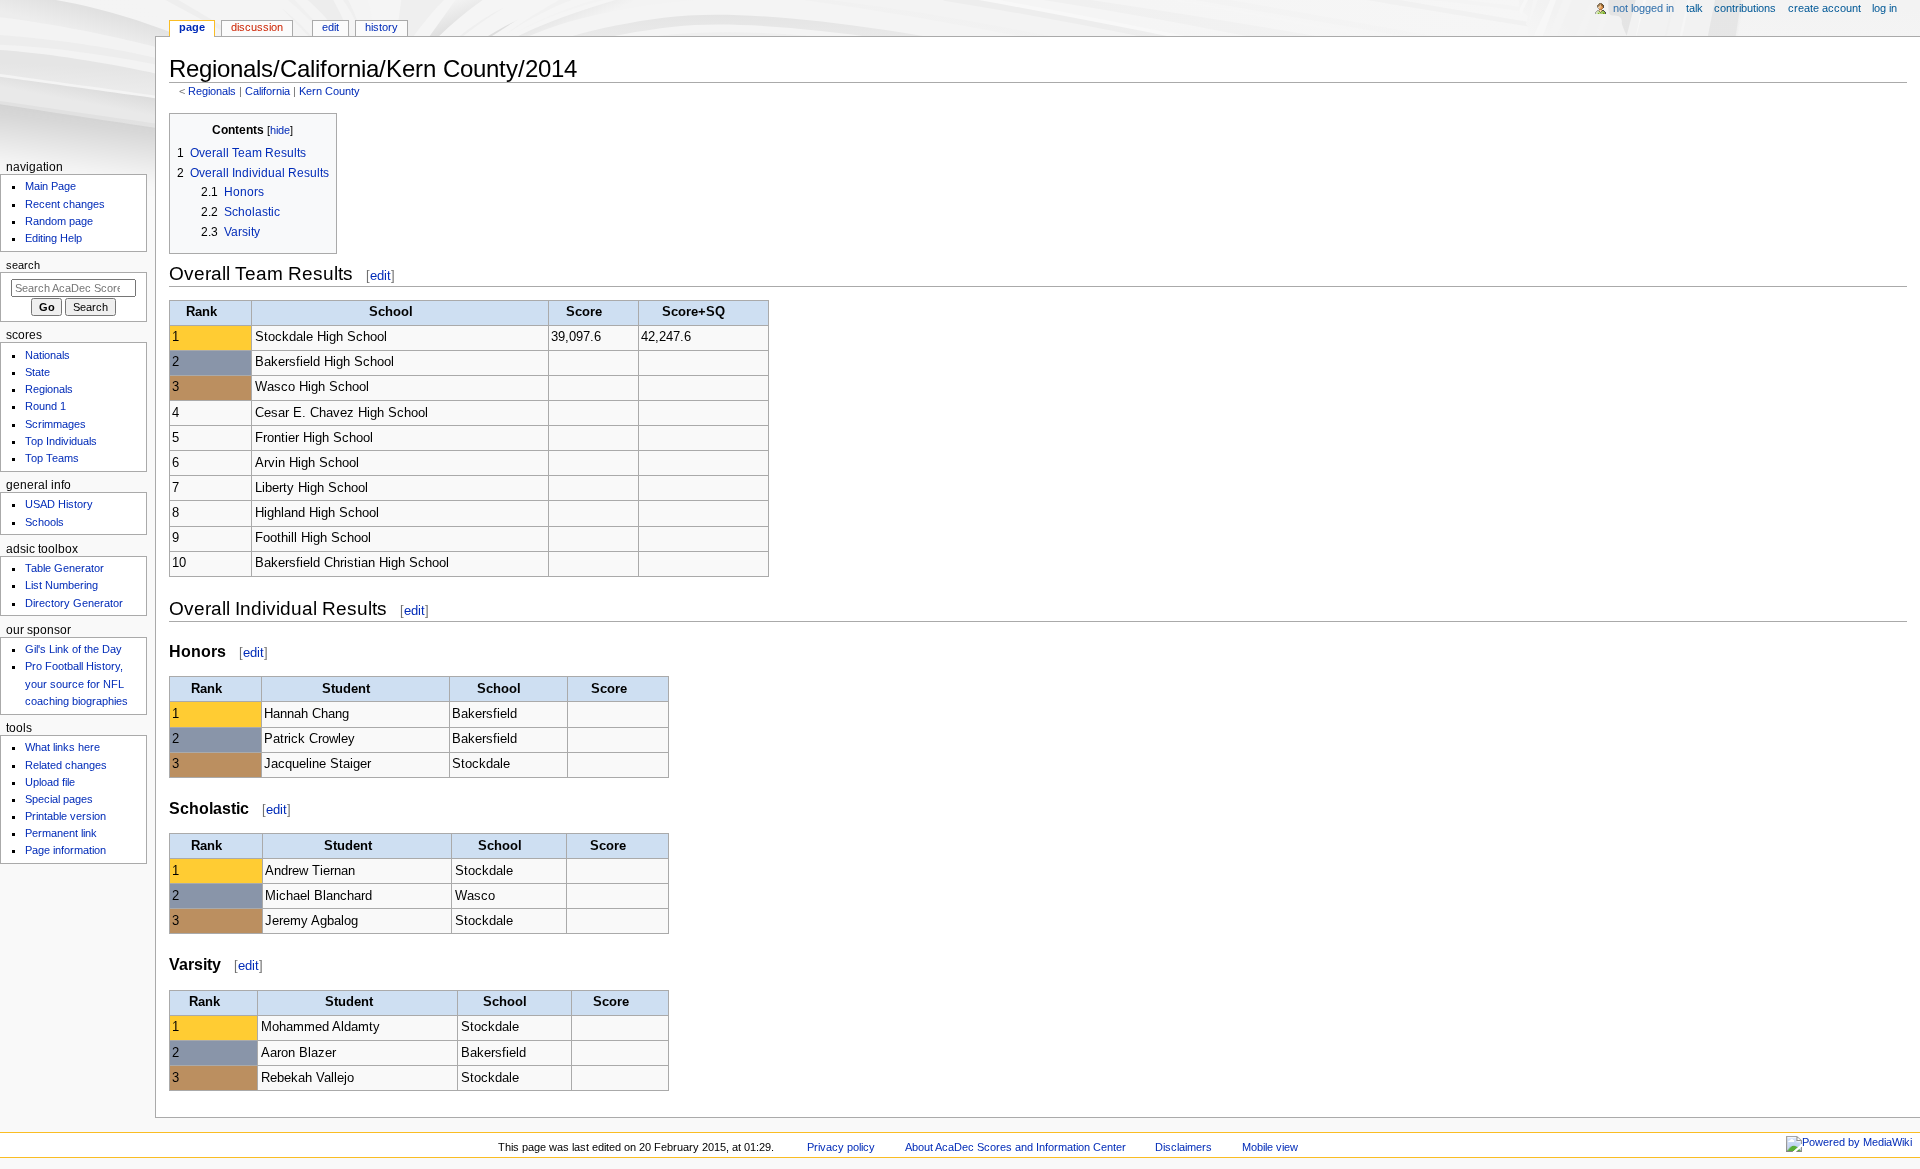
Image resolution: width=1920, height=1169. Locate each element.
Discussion (257, 27)
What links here (62, 747)
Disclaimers (1183, 1147)
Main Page (50, 186)
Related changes (66, 765)
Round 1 (45, 406)
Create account (1824, 8)
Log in (1884, 8)
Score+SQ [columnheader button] (693, 312)
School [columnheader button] (391, 312)
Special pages (59, 799)
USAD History (59, 504)
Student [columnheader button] (346, 689)
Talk (1694, 8)
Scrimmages (55, 424)
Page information (65, 850)
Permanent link (61, 833)
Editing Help (53, 238)
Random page (59, 221)
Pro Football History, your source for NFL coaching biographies (76, 683)
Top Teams (52, 458)
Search (23, 265)
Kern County (329, 91)
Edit (330, 27)
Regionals (212, 91)
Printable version (65, 816)
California (267, 91)
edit (380, 275)
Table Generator (64, 568)
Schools (44, 522)
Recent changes (65, 204)
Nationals (47, 355)
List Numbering (61, 585)
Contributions (1745, 8)
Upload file (50, 782)
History (381, 27)
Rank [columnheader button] (201, 312)
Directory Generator (74, 603)
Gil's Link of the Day (73, 649)
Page (192, 27)
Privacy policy (841, 1147)
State (37, 372)
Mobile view (1270, 1147)
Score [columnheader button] (584, 312)
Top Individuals (61, 441)
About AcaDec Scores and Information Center (1015, 1147)
